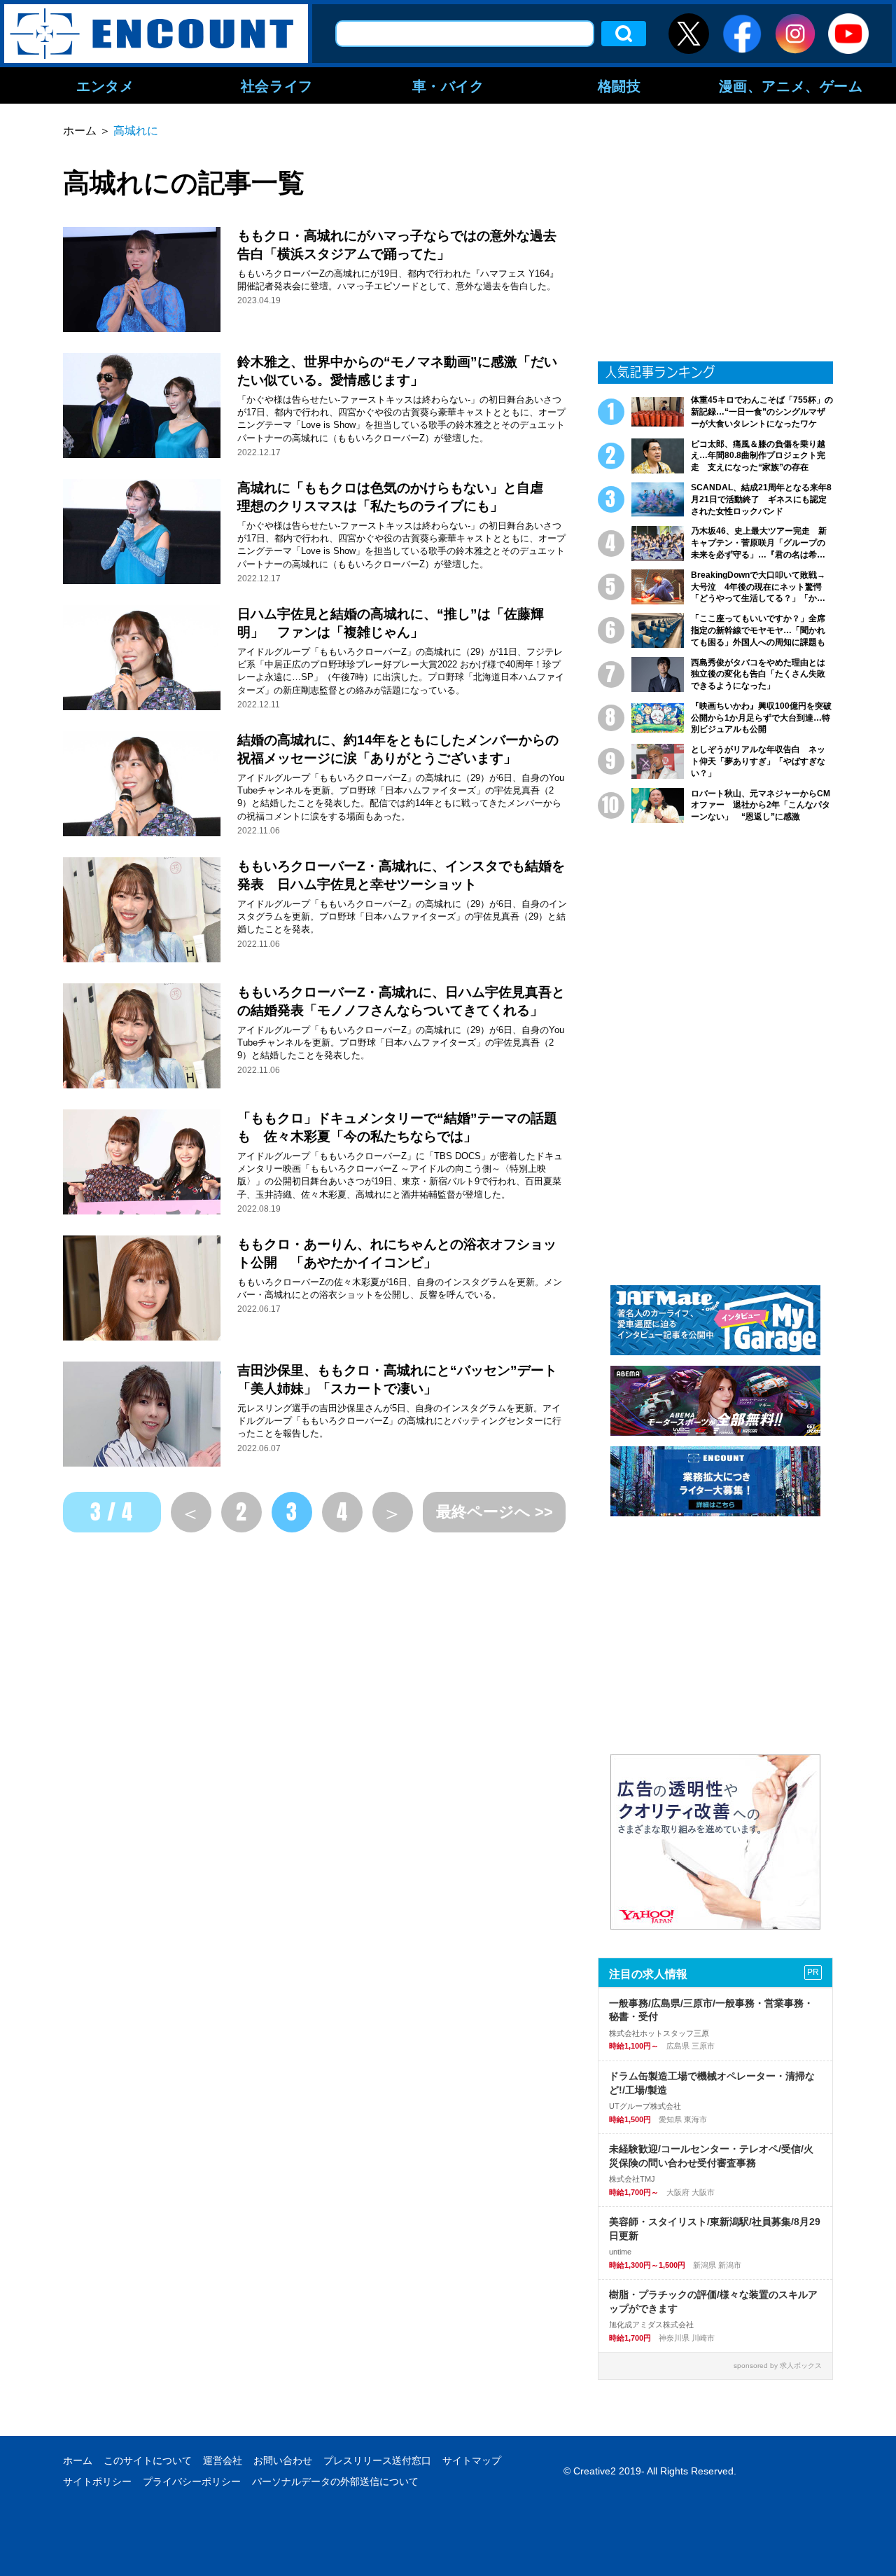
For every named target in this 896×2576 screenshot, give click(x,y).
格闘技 (619, 85)
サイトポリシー (97, 2481)
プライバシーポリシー (192, 2481)
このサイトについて (148, 2460)
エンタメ (105, 85)
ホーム (78, 2460)
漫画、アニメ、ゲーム (791, 85)
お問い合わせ (283, 2460)
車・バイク (448, 85)
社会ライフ (277, 85)
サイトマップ (472, 2460)
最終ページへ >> (495, 1512)
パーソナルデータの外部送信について (335, 2481)
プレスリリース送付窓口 (377, 2460)
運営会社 (223, 2460)
